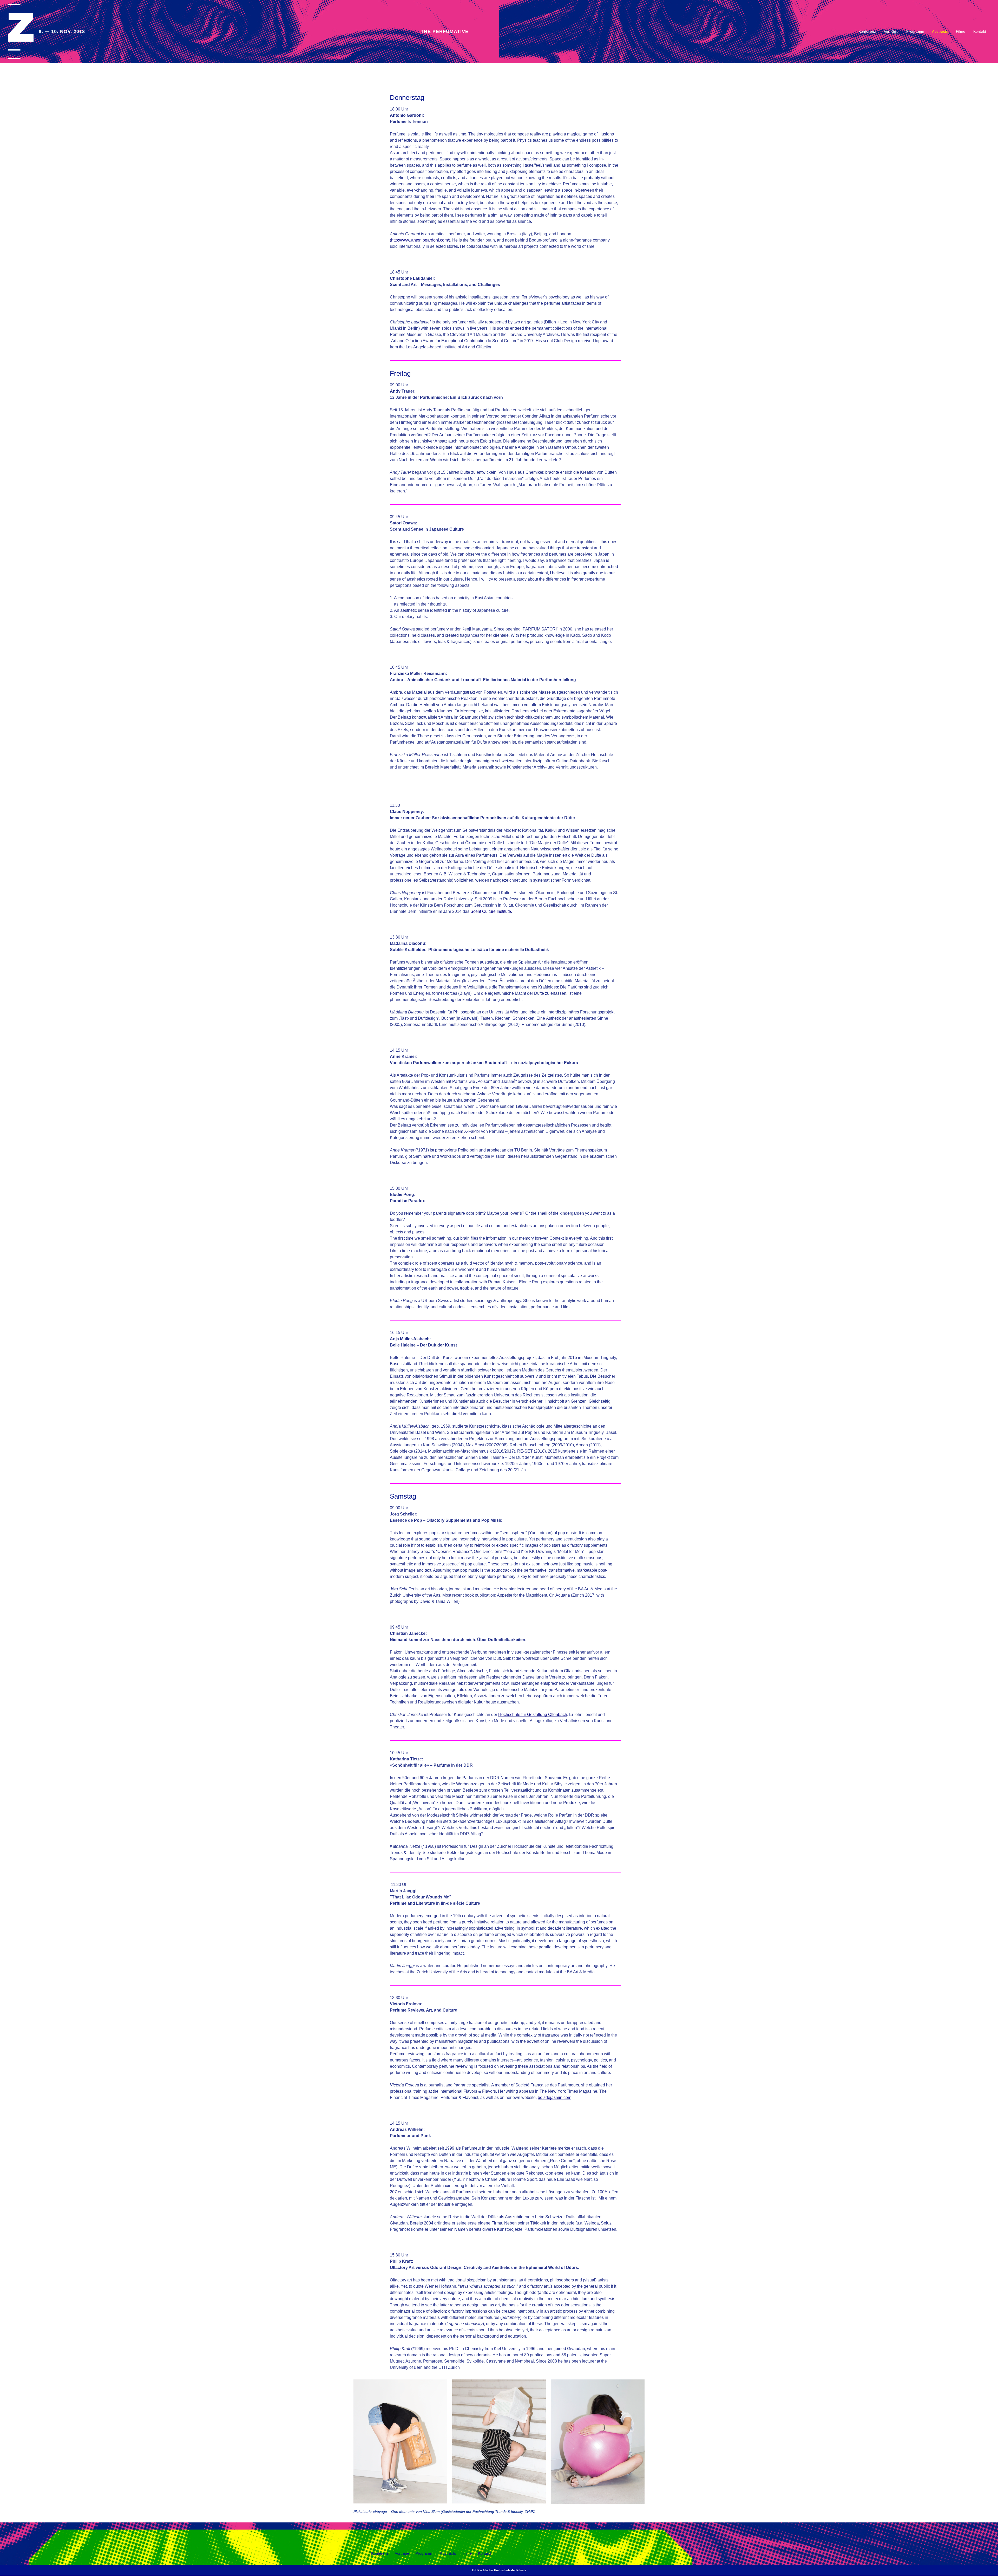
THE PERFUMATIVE (445, 31)
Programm (915, 31)
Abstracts (940, 31)
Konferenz (867, 31)
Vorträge (891, 31)
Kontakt (980, 31)
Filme (961, 31)
